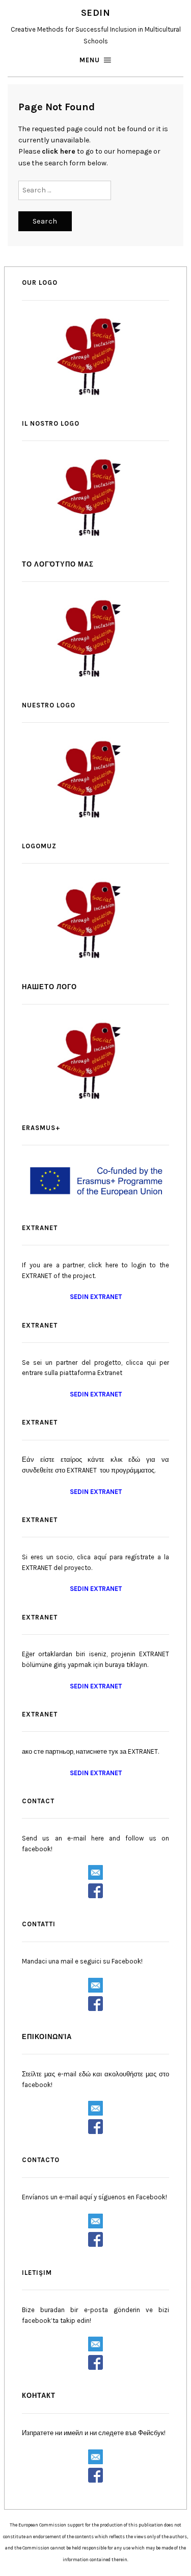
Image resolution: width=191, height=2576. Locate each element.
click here (59, 151)
